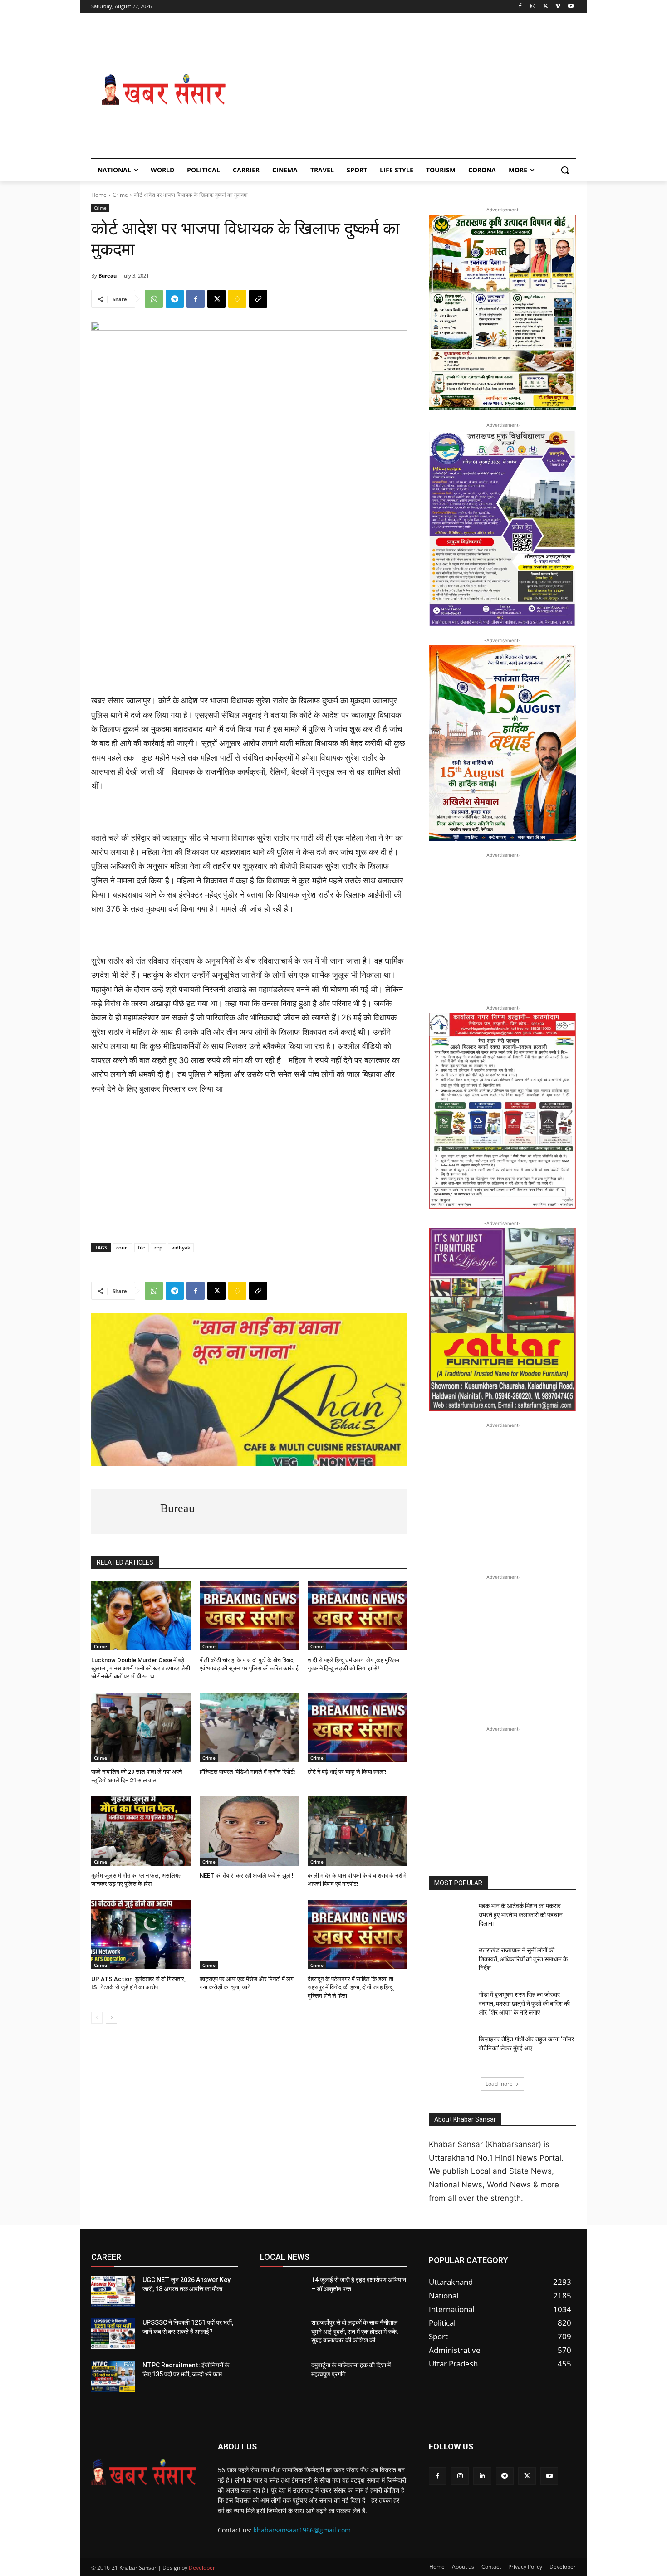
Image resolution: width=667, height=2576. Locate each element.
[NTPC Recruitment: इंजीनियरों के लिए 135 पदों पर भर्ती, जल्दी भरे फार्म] (113, 2376)
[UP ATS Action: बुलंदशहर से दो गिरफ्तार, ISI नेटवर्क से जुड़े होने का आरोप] (141, 1934)
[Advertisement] (406, 90)
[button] (565, 170)
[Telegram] (175, 299)
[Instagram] (533, 7)
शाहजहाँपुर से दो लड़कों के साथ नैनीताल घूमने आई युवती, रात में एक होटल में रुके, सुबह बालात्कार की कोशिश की (355, 2331)
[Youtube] (571, 7)
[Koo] (237, 299)
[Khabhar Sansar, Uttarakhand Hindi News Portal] (164, 90)
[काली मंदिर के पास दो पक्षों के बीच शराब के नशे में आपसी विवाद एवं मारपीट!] (357, 1831)
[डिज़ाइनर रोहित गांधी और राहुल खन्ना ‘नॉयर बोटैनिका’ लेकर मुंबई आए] (451, 2050)
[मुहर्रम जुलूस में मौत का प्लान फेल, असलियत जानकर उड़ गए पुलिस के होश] (141, 1831)
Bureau (108, 276)
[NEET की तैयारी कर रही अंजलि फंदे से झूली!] (249, 1831)
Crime (120, 195)
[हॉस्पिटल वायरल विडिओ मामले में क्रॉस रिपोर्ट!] (249, 1727)
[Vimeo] (558, 7)
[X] (546, 7)
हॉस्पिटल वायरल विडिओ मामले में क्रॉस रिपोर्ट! (248, 1772)
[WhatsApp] (154, 299)
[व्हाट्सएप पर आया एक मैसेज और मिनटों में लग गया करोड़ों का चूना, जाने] (249, 1934)
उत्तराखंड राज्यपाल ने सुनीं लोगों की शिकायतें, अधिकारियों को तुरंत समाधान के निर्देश (523, 1959)
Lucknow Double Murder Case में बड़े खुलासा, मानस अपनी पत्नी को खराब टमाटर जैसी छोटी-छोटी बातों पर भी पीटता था (141, 1668)
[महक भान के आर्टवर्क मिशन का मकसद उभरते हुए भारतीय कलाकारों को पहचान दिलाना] (451, 1917)
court (123, 1247)
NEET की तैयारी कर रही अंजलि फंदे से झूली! (247, 1876)
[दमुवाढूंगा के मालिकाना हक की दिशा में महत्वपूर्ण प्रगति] (282, 2376)
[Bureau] (126, 1512)
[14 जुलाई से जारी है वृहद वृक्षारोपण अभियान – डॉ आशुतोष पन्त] (282, 2291)
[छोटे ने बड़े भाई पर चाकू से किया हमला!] (357, 1727)
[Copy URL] (258, 299)
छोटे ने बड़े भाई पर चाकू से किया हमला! (347, 1772)
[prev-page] (97, 2018)
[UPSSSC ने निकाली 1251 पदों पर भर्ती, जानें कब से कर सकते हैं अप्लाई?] (113, 2334)
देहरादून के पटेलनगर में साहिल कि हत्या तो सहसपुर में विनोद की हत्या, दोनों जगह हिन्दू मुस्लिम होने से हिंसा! (351, 1987)
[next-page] (111, 2018)
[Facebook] (520, 7)
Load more (499, 2084)
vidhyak (181, 1247)
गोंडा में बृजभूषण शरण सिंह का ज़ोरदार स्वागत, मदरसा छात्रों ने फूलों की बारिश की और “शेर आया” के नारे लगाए (524, 2003)
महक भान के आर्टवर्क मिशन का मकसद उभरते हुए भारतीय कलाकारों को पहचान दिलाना (521, 1915)
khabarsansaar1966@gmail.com (302, 2530)
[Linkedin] (482, 2476)
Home (99, 195)
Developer (202, 2568)
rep (158, 1247)
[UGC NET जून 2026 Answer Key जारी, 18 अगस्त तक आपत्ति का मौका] (113, 2291)
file (142, 1247)
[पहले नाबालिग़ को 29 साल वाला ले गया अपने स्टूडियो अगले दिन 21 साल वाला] (141, 1727)
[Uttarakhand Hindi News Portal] (144, 2472)
